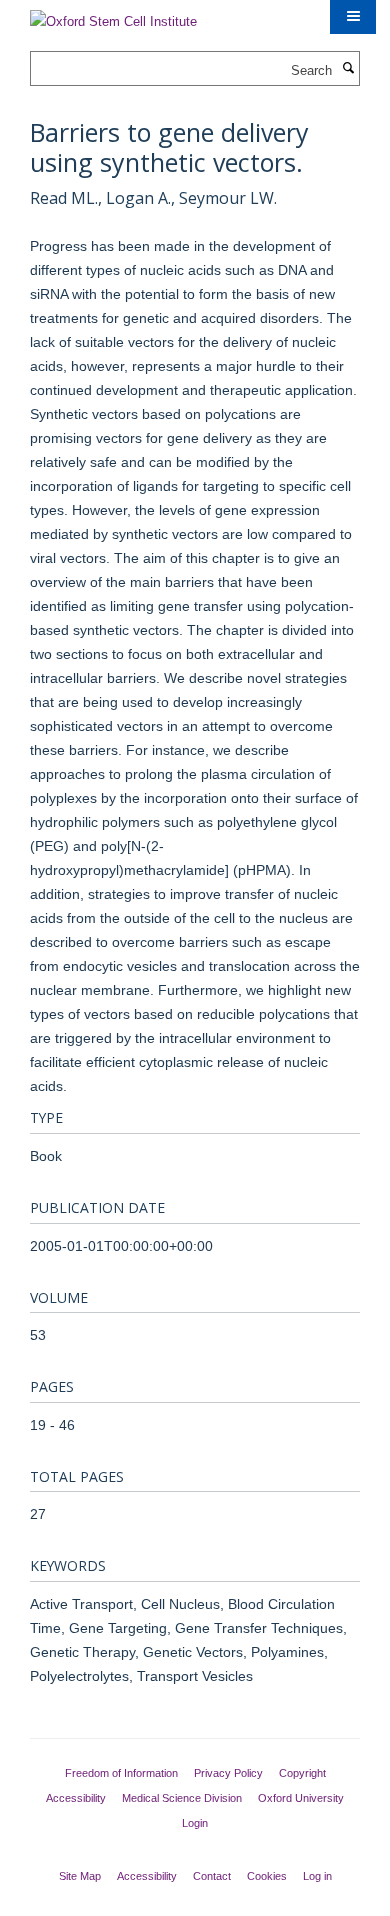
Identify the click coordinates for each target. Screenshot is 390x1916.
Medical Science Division (182, 1798)
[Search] (348, 69)
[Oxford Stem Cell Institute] (113, 15)
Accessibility (76, 1798)
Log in (317, 1876)
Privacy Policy (228, 1773)
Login (195, 1823)
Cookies (267, 1876)
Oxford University (301, 1798)
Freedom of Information (121, 1773)
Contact (212, 1876)
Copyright (302, 1773)
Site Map (80, 1876)
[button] (353, 17)
